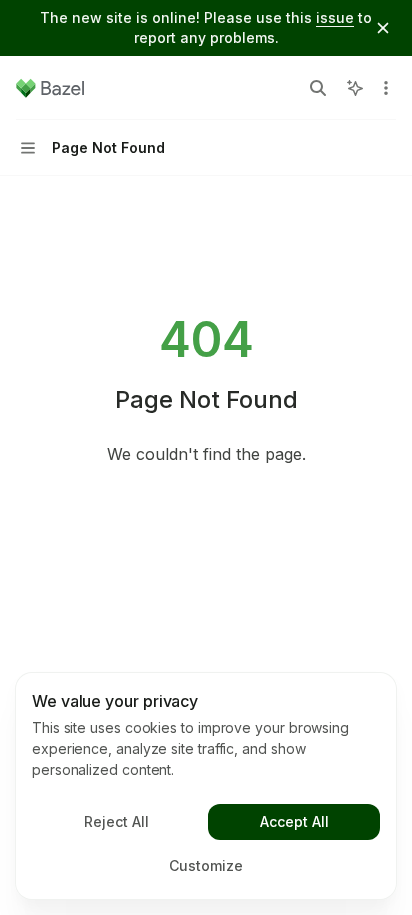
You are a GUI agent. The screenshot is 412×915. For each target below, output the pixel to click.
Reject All (116, 821)
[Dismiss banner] (383, 28)
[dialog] (206, 786)
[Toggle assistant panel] (355, 88)
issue (335, 17)
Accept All (294, 821)
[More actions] (386, 88)
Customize (206, 865)
